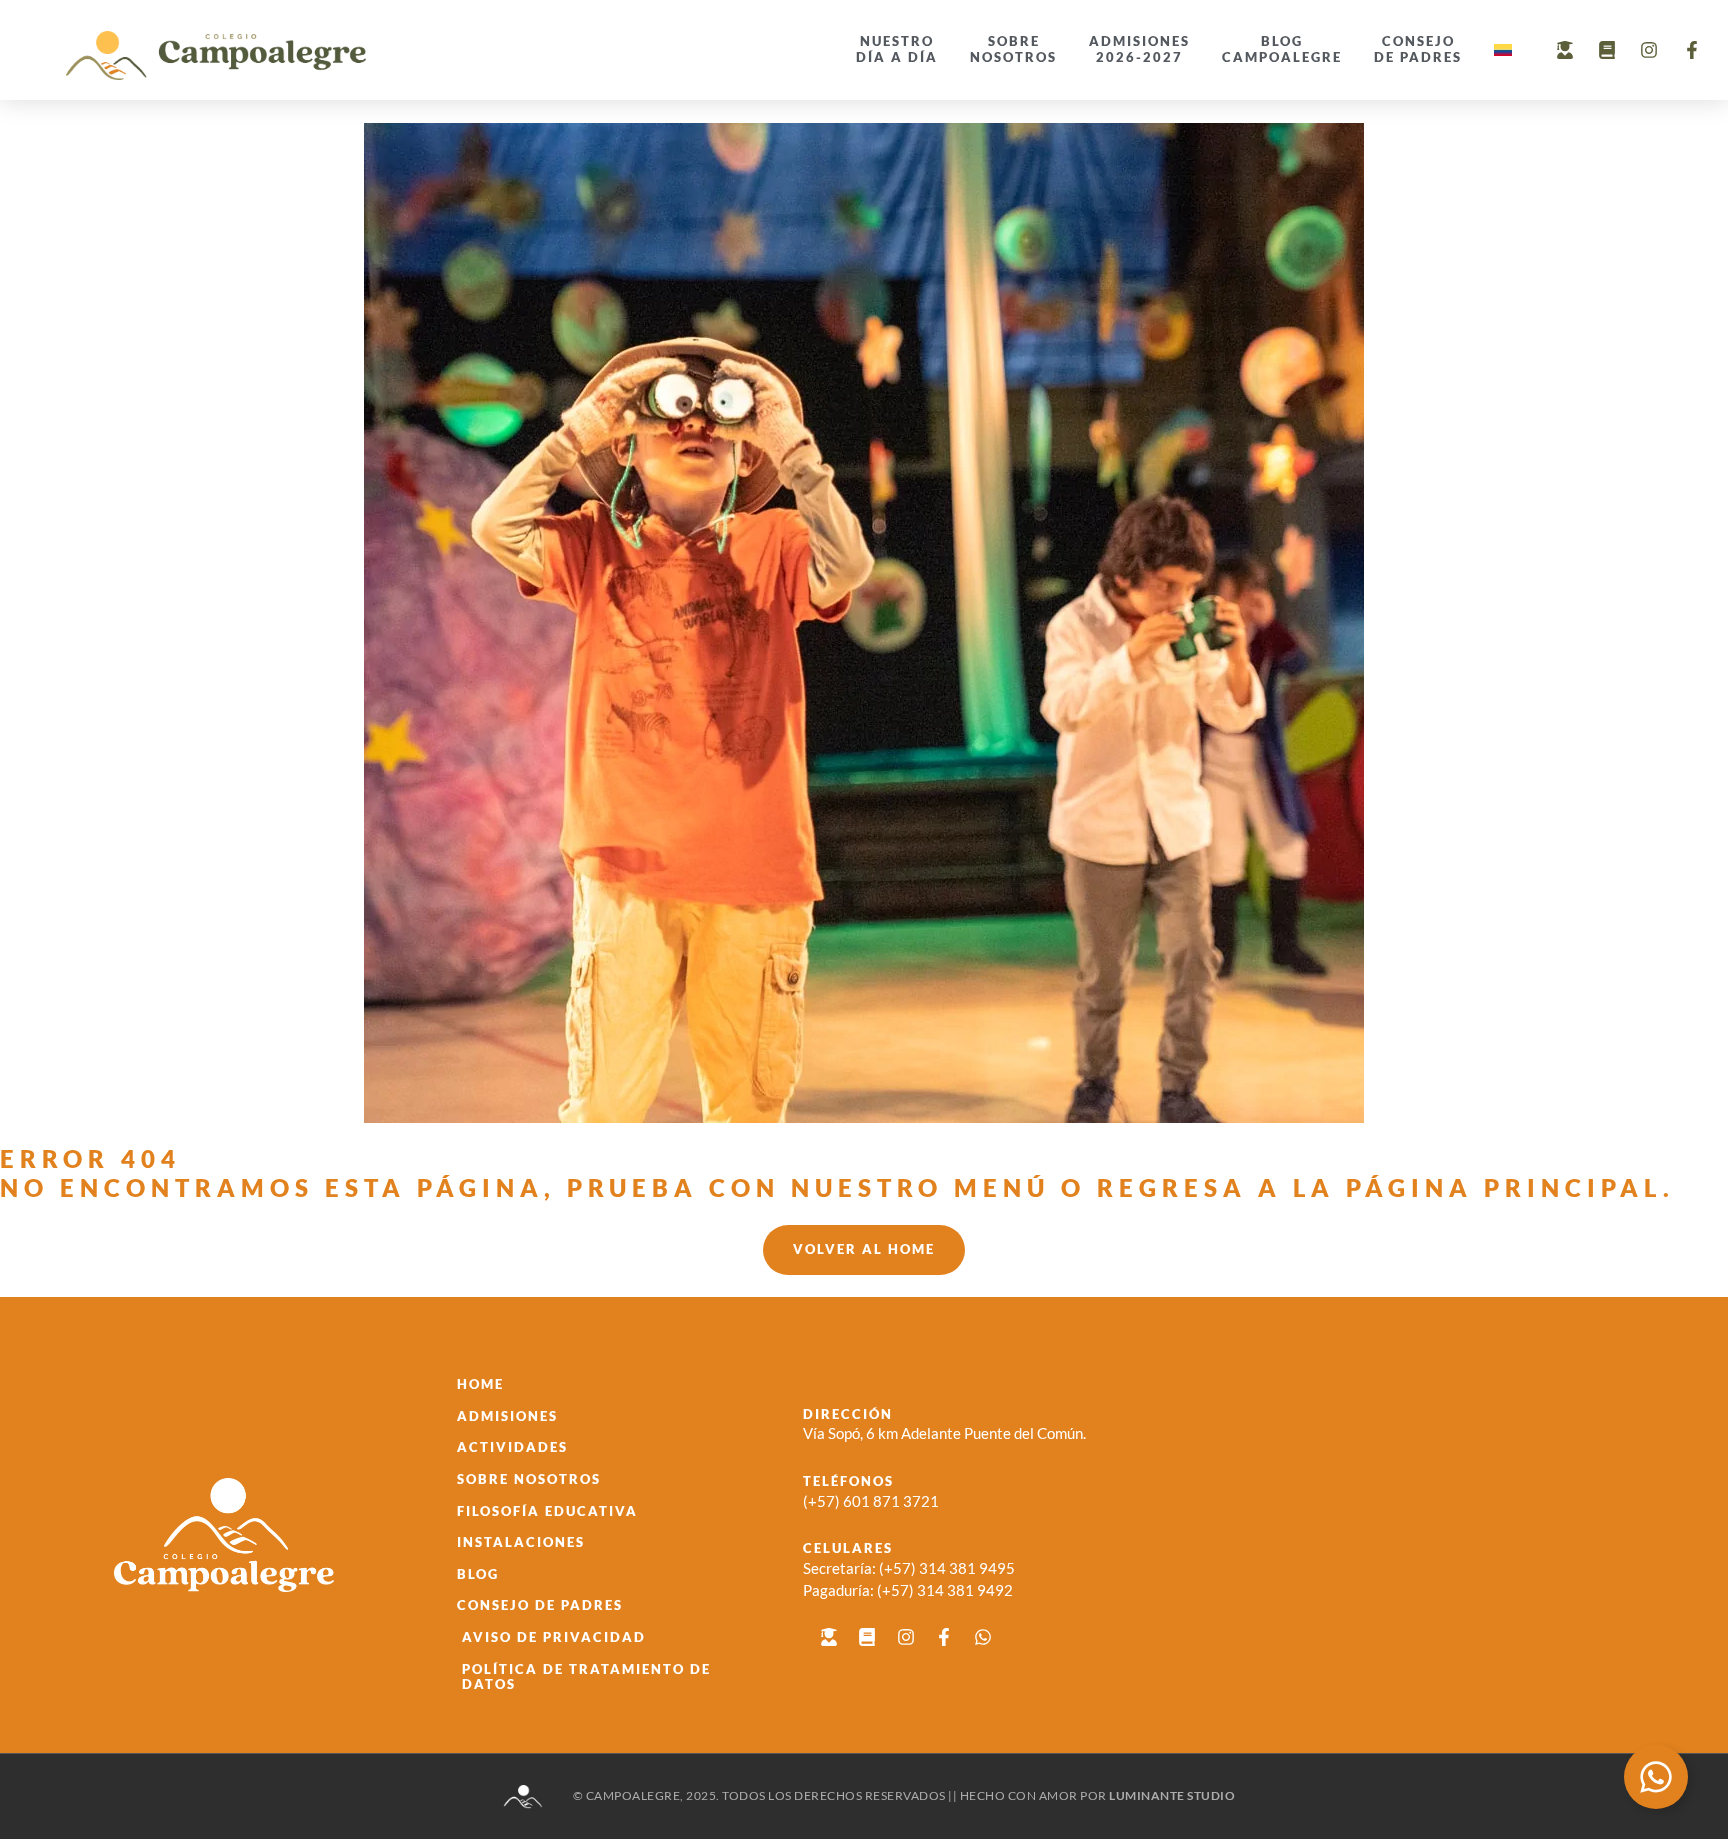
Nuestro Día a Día (897, 49)
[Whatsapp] (982, 1637)
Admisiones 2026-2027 (1139, 49)
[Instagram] (1649, 50)
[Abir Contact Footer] (1656, 1777)
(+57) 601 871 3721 (871, 1501)
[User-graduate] (1564, 50)
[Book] (1607, 50)
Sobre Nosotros (1013, 49)
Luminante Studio (1172, 1795)
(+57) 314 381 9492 (945, 1590)
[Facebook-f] (1692, 50)
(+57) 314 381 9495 (947, 1568)
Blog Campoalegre (1282, 49)
